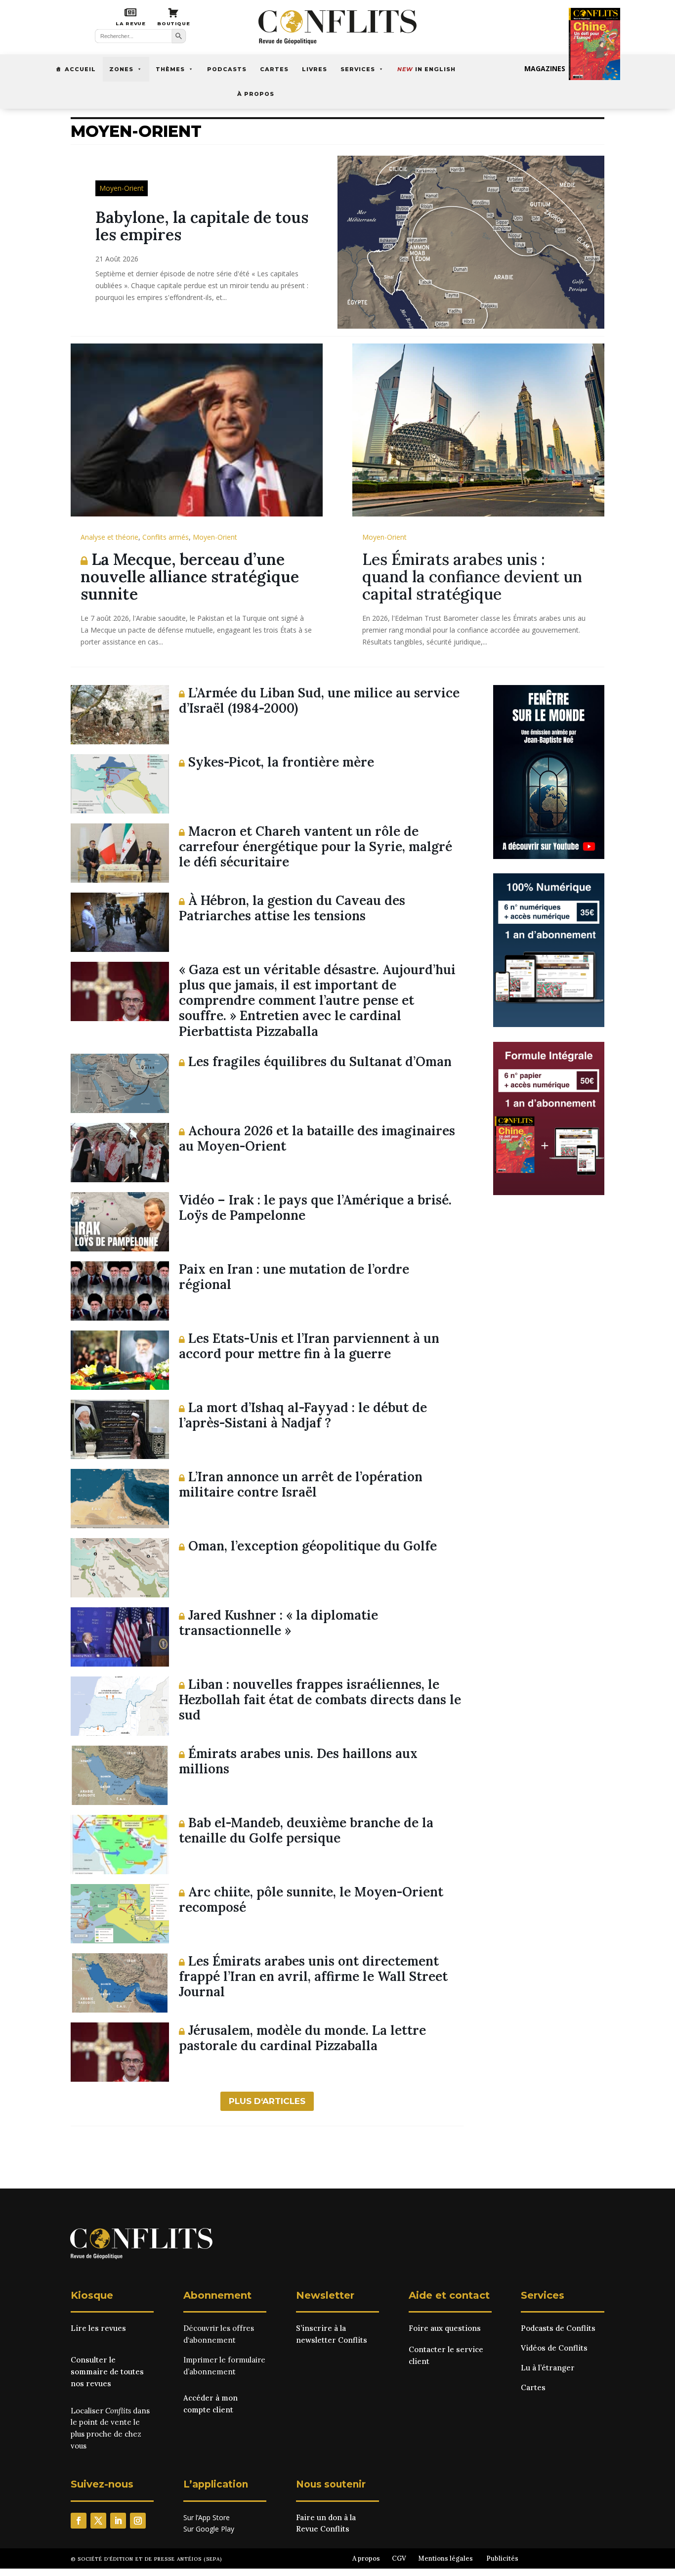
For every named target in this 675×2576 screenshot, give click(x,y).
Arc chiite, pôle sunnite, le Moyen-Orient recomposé (311, 1899)
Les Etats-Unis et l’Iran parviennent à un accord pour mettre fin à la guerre (309, 1346)
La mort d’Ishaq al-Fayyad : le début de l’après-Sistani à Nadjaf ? (303, 1415)
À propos (256, 94)
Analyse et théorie (109, 537)
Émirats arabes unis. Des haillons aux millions (298, 1761)
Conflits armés (166, 537)
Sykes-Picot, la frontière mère (279, 762)
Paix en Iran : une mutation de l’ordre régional (294, 1277)
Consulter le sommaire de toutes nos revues (107, 2372)
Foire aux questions (445, 2328)
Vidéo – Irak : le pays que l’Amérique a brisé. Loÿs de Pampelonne (315, 1207)
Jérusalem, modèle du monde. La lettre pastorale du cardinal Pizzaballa (302, 2038)
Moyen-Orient (122, 188)
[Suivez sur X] (98, 2521)
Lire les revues (98, 2328)
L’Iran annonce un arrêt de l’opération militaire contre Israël (301, 1484)
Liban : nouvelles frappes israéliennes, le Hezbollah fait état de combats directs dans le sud (320, 1699)
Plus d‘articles (267, 2101)
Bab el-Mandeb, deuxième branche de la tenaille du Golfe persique (306, 1830)
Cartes (274, 69)
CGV (399, 2558)
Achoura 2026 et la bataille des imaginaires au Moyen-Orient (317, 1138)
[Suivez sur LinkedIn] (118, 2521)
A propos (366, 2558)
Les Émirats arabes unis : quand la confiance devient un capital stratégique (472, 577)
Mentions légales (445, 2558)
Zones (121, 69)
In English (426, 69)
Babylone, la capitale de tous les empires (202, 226)
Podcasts (227, 69)
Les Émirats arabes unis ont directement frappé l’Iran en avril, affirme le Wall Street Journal (313, 1976)
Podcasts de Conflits (558, 2328)
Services (358, 69)
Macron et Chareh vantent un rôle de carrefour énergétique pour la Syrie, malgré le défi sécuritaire (316, 846)
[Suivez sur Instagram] (138, 2521)
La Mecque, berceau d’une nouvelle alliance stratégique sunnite (190, 577)
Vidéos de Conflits (554, 2348)
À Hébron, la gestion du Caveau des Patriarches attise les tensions (292, 908)
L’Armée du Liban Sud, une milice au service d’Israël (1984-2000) (319, 700)
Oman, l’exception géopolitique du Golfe (311, 1546)
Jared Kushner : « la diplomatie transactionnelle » (278, 1623)
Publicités (502, 2558)
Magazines (545, 68)
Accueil (80, 69)
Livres (315, 69)
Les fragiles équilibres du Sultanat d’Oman (318, 1061)
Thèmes (170, 69)
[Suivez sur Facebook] (79, 2521)
